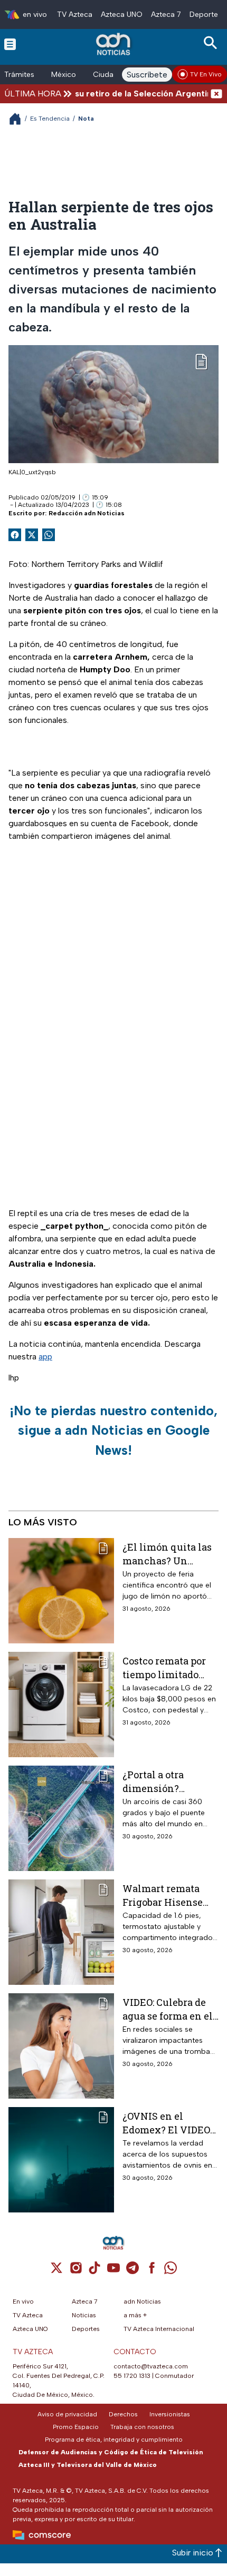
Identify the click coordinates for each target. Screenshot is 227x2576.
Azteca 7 (166, 14)
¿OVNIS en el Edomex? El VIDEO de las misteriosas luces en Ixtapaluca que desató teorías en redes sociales (169, 2123)
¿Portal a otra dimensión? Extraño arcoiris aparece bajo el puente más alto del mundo (168, 1781)
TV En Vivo (206, 74)
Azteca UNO (122, 14)
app (45, 1356)
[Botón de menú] (10, 44)
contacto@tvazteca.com (151, 2366)
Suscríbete (147, 75)
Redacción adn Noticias (87, 513)
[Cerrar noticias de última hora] (216, 94)
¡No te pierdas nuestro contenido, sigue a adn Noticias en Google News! (113, 1430)
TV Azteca (75, 14)
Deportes (206, 14)
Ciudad (106, 75)
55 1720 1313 (132, 2376)
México (64, 75)
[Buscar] (212, 43)
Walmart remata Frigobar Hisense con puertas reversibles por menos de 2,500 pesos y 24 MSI (163, 1895)
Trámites (19, 75)
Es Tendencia (50, 119)
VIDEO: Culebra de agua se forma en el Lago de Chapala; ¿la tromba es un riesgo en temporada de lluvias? (169, 2009)
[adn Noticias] (114, 44)
